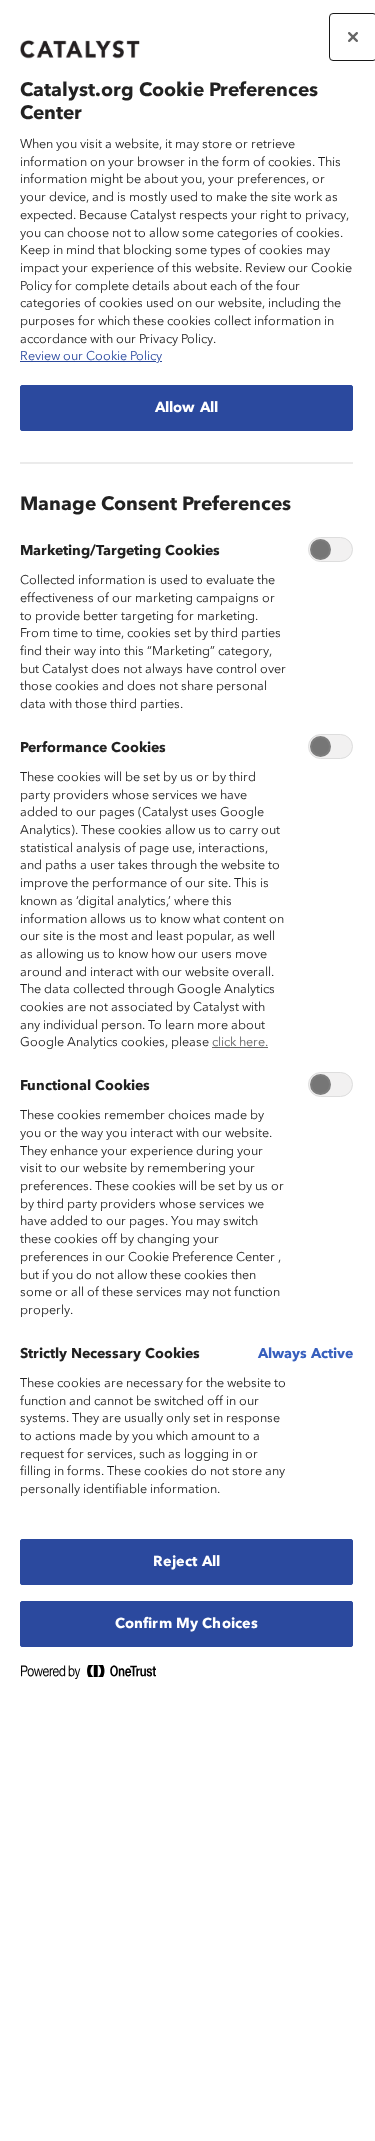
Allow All (186, 408)
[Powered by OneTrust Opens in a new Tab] (96, 1675)
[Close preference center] (353, 37)
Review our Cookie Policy (91, 356)
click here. (240, 1042)
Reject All (186, 1562)
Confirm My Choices (187, 1624)
